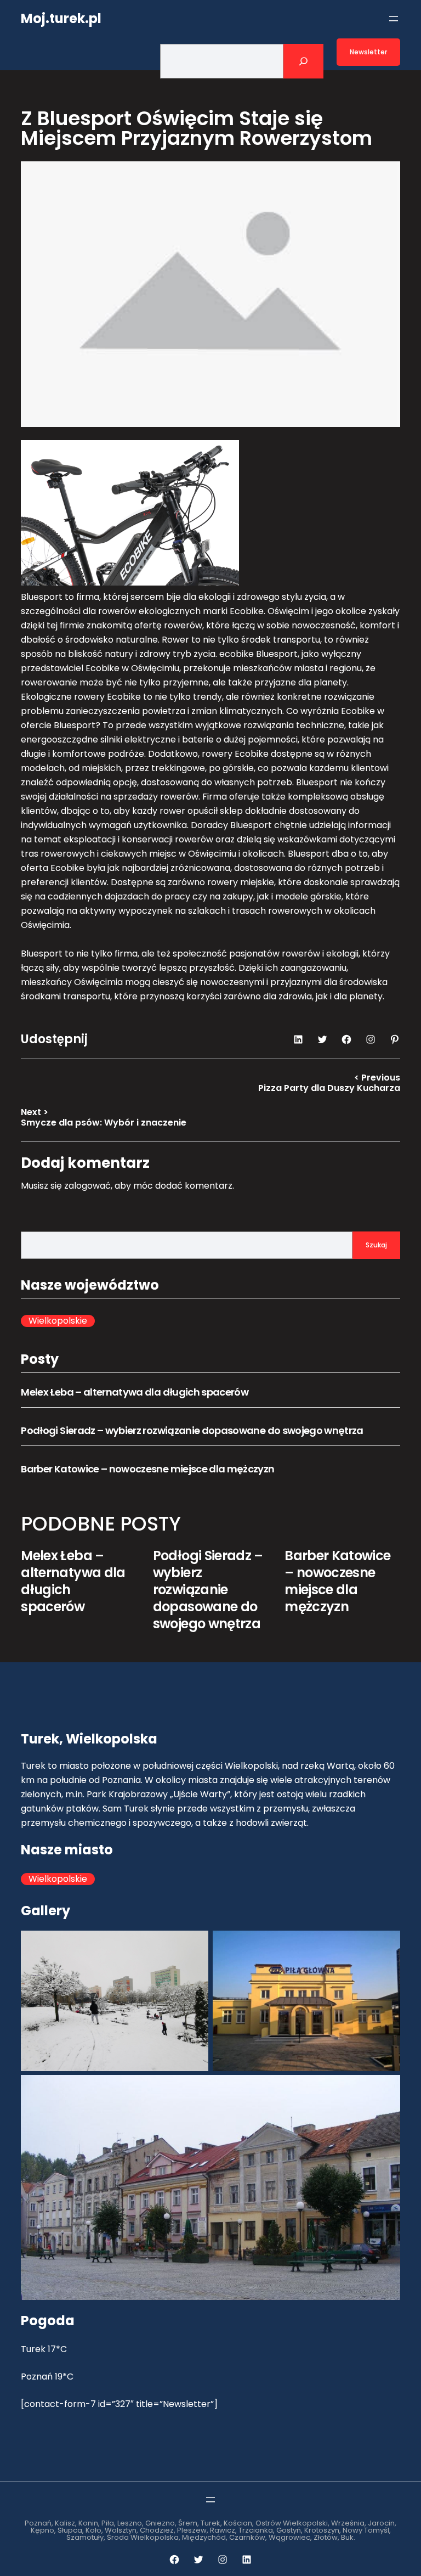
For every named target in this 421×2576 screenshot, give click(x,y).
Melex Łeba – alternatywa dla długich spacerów (135, 1392)
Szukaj (376, 1245)
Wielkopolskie (58, 1321)
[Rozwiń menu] (394, 19)
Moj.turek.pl (61, 18)
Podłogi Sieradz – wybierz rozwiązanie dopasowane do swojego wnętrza (192, 1430)
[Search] (303, 61)
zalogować (87, 1186)
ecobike (237, 654)
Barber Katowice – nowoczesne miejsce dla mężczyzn (147, 1469)
